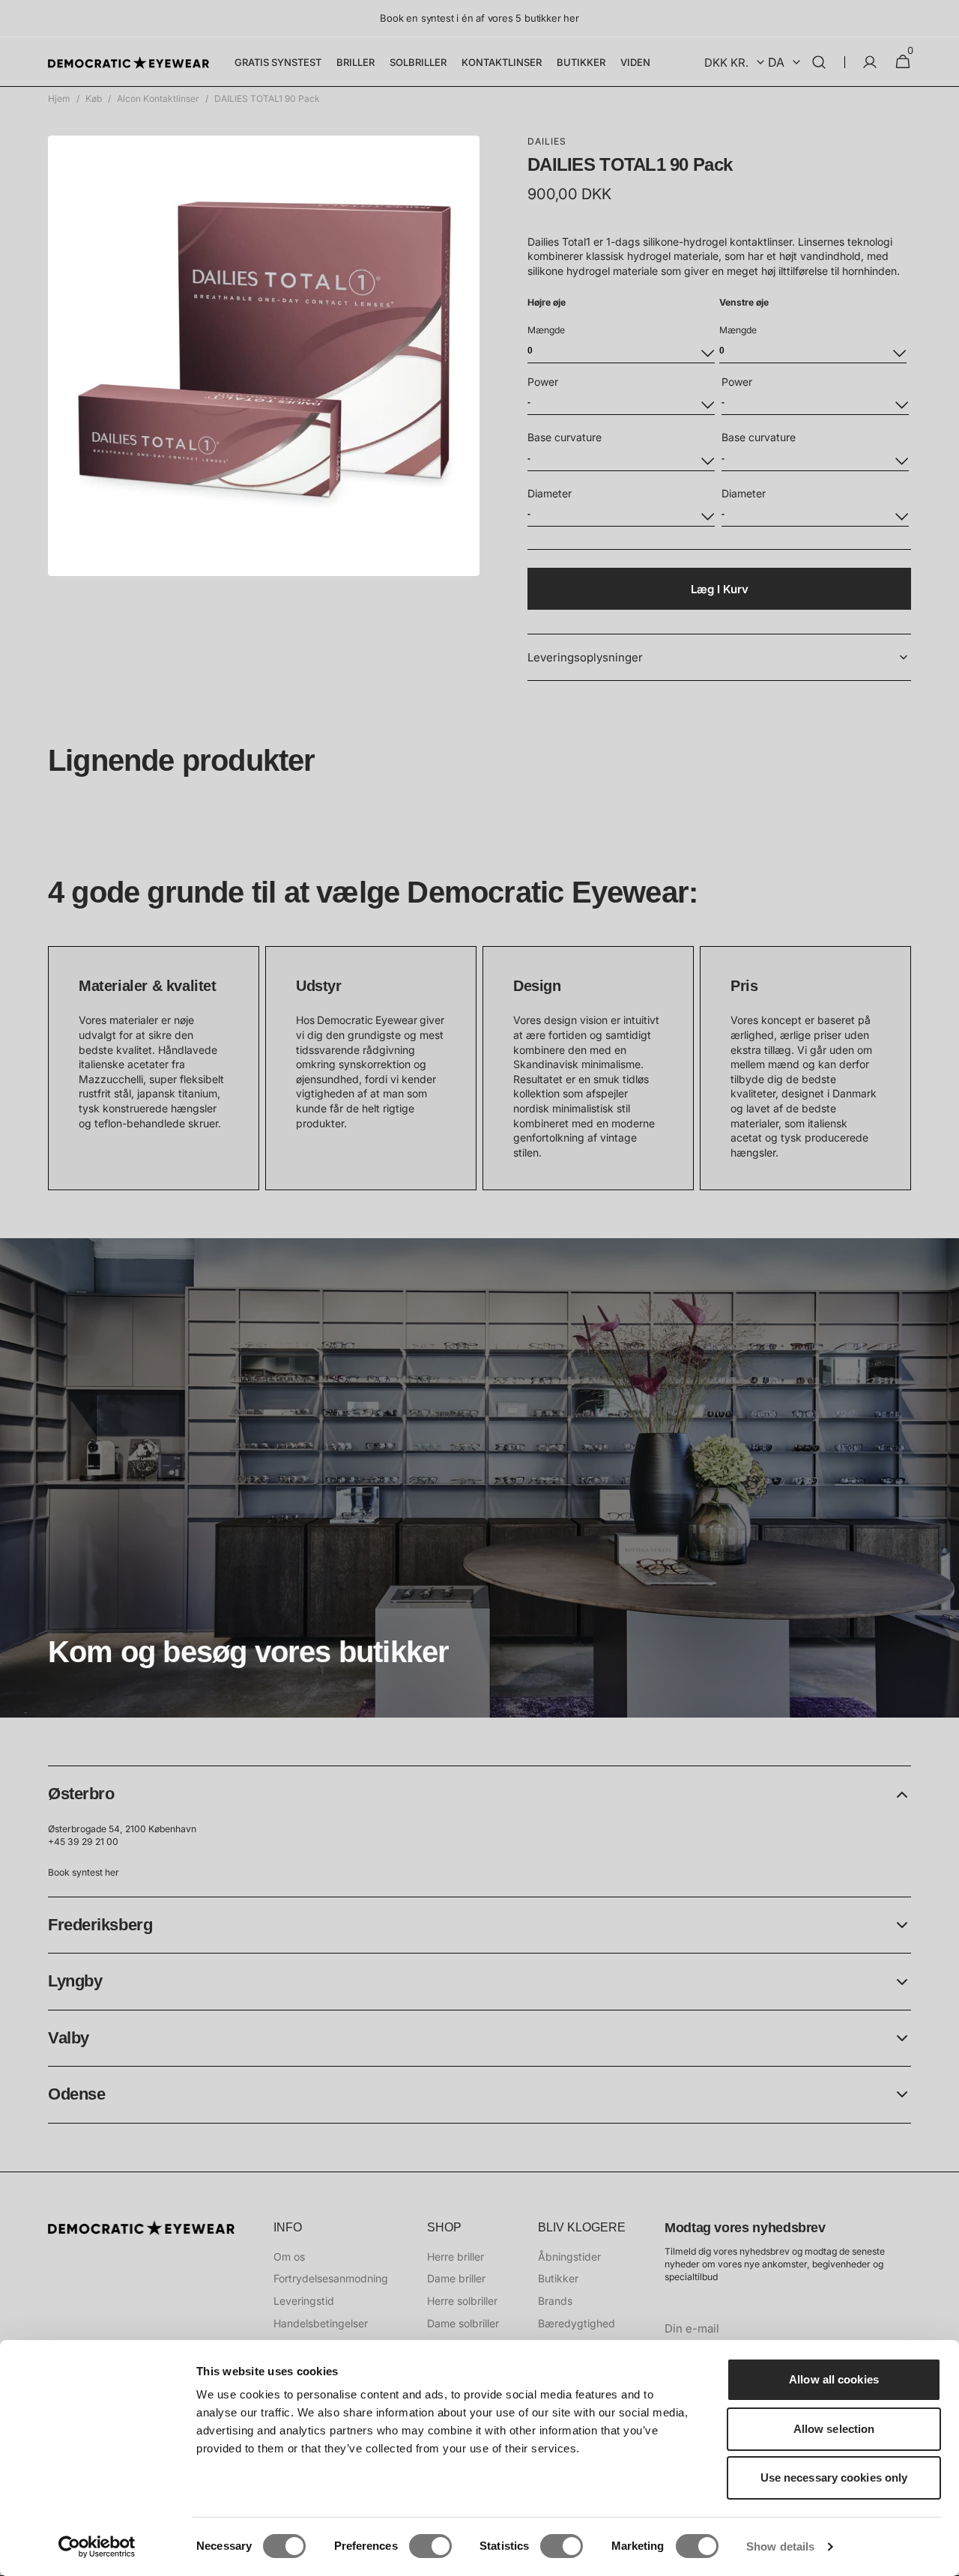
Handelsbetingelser (321, 2323)
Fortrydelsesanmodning (331, 2278)
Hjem (59, 99)
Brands (555, 2301)
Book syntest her (84, 1872)
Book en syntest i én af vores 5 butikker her (479, 18)
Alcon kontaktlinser (158, 99)
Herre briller (456, 2257)
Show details (780, 2546)
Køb (94, 99)
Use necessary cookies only (834, 2477)
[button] (819, 62)
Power (543, 382)
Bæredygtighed (577, 2323)
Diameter (550, 493)
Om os (289, 2257)
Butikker (558, 2278)
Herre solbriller (462, 2301)
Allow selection (834, 2429)
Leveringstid (304, 2301)
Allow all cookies (834, 2379)
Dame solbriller (463, 2323)
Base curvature (565, 437)
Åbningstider (569, 2257)
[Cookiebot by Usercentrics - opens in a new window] (97, 2547)
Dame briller (456, 2278)
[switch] (430, 2546)
